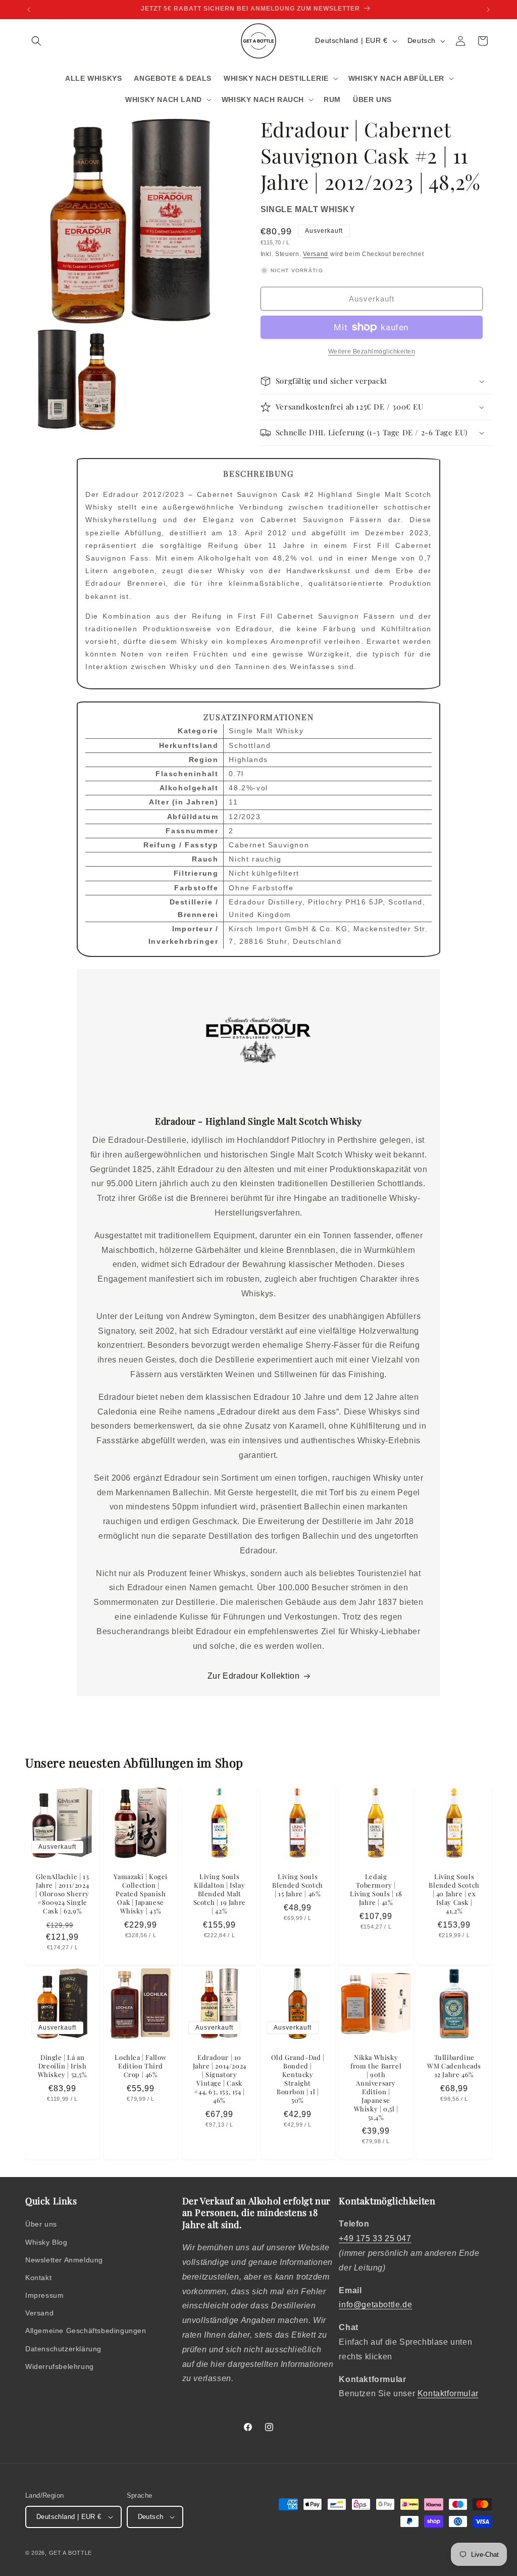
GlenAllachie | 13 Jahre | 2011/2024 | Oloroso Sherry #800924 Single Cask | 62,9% (62, 1894)
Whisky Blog (46, 2242)
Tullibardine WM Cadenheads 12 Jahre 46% (454, 2066)
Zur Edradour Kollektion (254, 1676)
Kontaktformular (448, 2393)
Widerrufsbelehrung (60, 2366)
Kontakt (38, 2278)
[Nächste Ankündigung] (488, 10)
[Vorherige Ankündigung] (29, 10)
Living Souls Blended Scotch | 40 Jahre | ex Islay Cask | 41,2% (454, 1894)
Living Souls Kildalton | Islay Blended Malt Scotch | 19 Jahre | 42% (219, 1894)
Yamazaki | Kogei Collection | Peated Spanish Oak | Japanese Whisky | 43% (141, 1894)
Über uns (41, 2224)
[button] (36, 41)
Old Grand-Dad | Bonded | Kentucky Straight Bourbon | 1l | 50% (297, 2079)
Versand (316, 254)
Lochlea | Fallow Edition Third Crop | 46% (141, 2066)
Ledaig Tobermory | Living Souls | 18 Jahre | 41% (376, 1890)
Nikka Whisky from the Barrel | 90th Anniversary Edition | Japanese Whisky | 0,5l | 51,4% (376, 2088)
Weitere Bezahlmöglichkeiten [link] (372, 351)
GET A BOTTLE (70, 2553)
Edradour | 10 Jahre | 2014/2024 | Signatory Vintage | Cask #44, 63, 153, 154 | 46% (219, 2079)
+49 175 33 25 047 (375, 2238)
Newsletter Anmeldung (64, 2260)
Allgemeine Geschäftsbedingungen (86, 2331)
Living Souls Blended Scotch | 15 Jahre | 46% (297, 1886)
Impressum (44, 2295)
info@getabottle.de (375, 2305)
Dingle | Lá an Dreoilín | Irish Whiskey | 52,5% (63, 2066)
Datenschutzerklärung (63, 2349)
